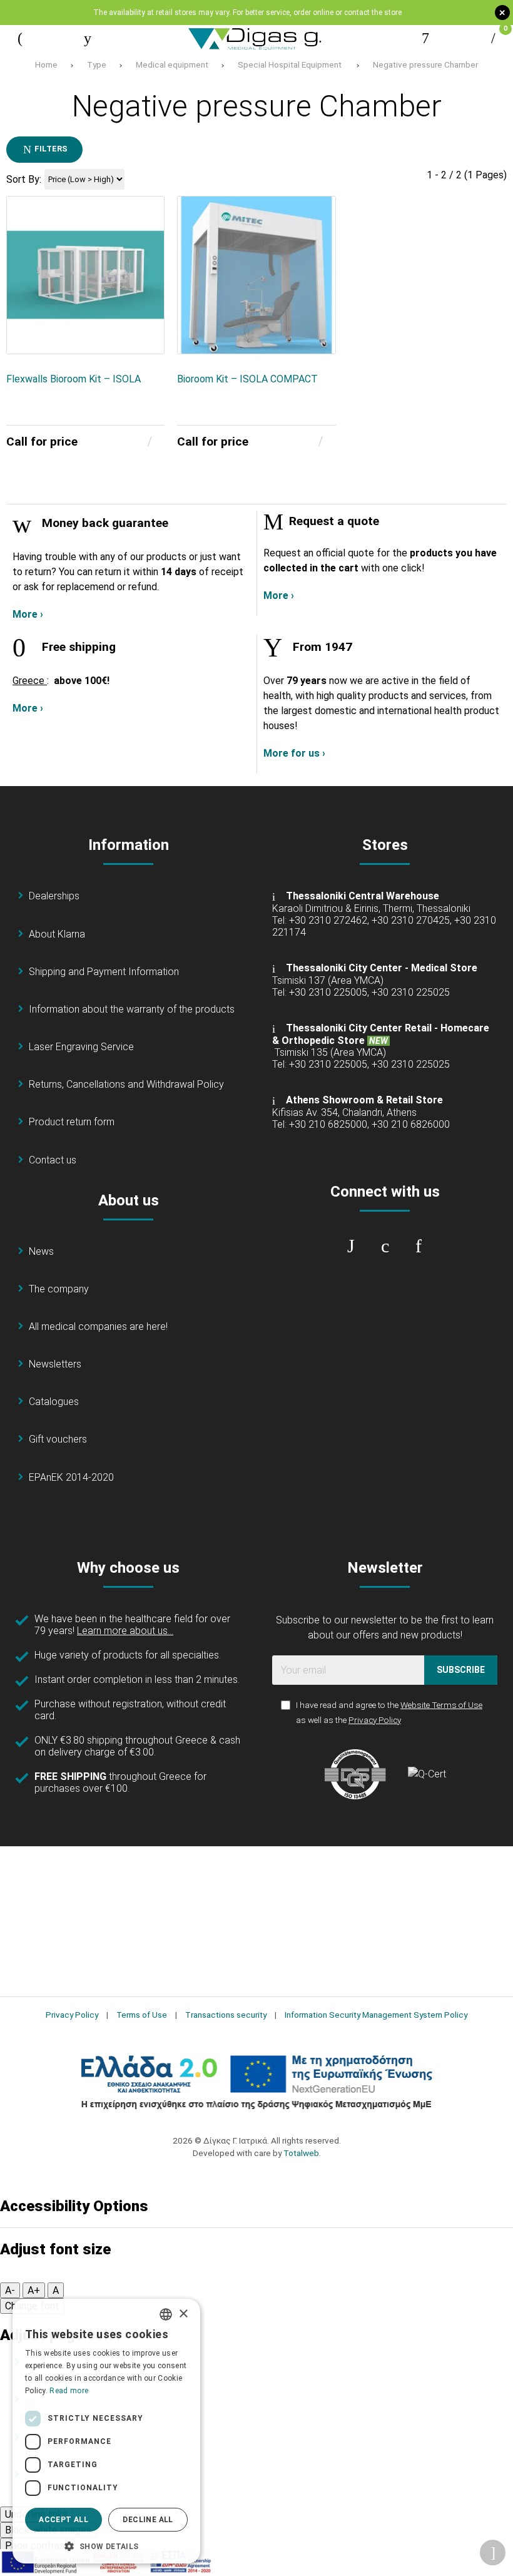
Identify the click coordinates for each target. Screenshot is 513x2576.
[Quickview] (146, 279)
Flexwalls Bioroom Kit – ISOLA (74, 379)
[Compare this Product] (146, 336)
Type (97, 64)
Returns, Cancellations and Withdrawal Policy (126, 1084)
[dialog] (106, 2431)
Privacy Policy (375, 1720)
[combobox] (166, 2314)
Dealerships (54, 896)
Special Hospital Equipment (291, 64)
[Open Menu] (20, 38)
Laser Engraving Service (81, 1047)
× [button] (183, 2314)
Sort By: (24, 179)
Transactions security (226, 2015)
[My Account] (425, 38)
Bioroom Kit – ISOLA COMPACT (247, 379)
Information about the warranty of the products (132, 1009)
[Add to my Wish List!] (146, 307)
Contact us (53, 1160)
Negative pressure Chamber (425, 64)
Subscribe (461, 1670)
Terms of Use (142, 2015)
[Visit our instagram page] (385, 1246)
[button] (106, 2545)
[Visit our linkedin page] (419, 1246)
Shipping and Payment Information (104, 972)
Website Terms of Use (441, 1705)
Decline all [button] (148, 2520)
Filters (50, 149)
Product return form (72, 1122)
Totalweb (301, 2153)
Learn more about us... (125, 1631)
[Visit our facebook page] (351, 1246)
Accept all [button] (63, 2520)
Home (46, 64)
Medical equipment (172, 64)
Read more (69, 2391)
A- (10, 2290)
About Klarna (57, 934)
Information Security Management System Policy (376, 2015)
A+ (34, 2290)
